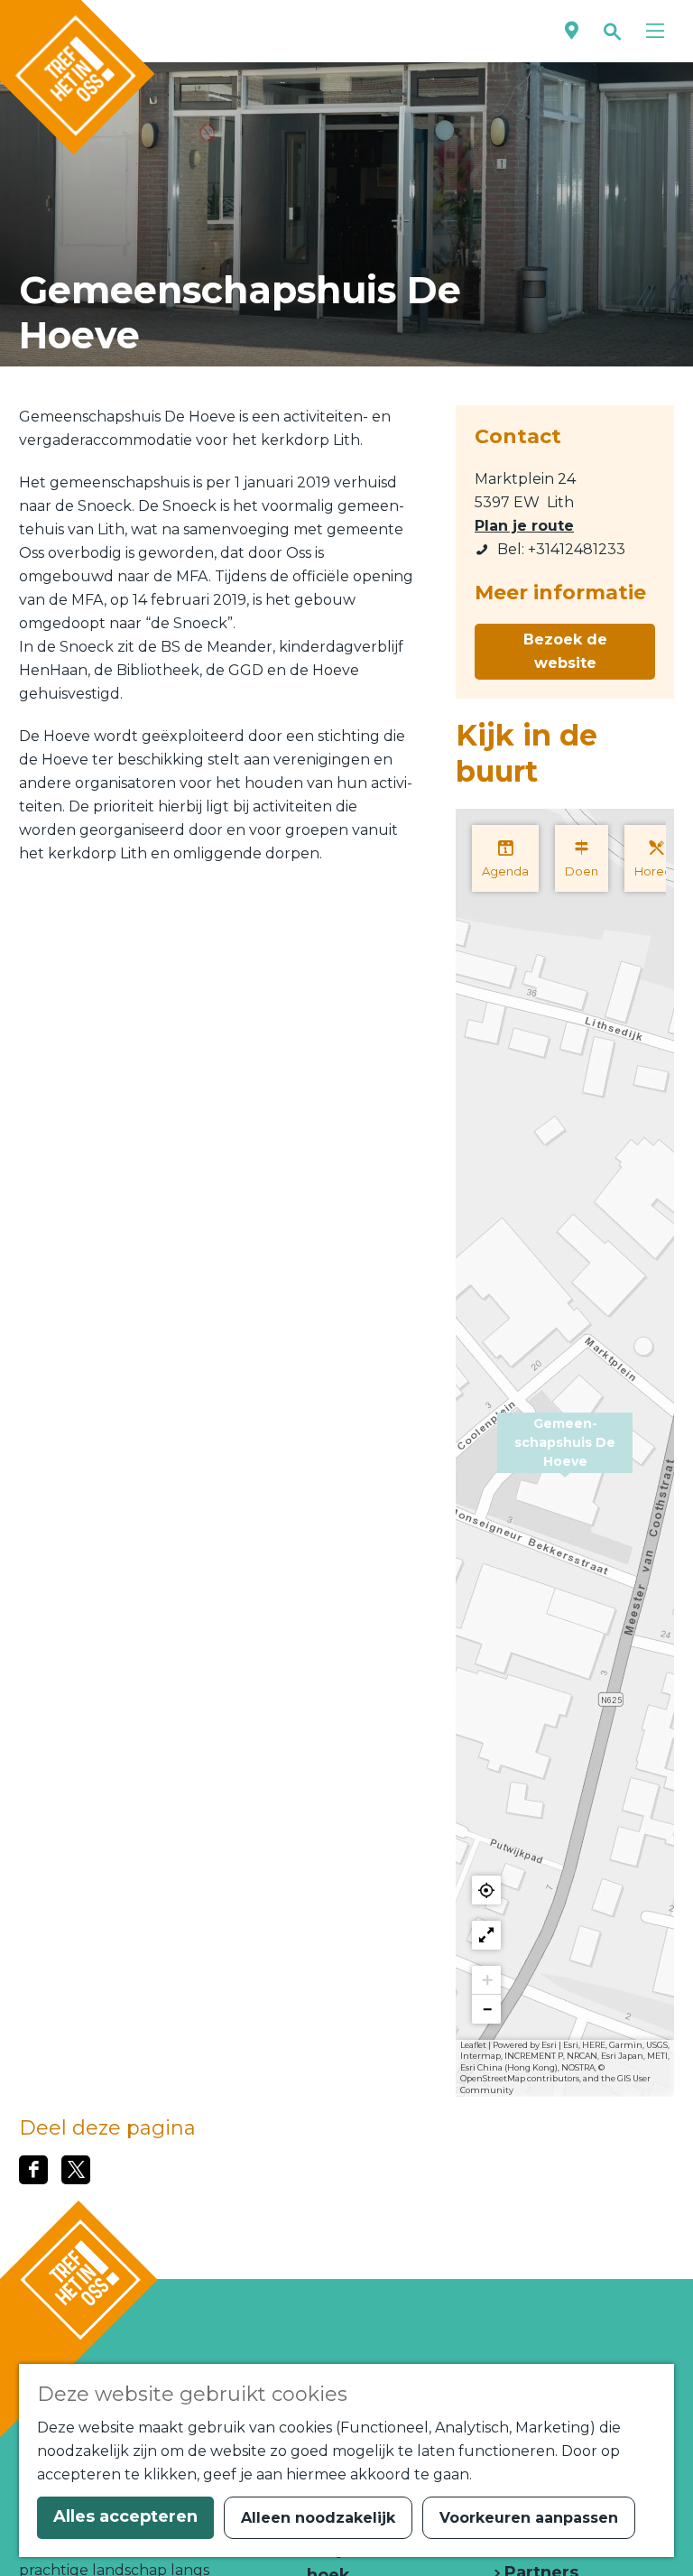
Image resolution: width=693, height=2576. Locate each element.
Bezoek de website (565, 651)
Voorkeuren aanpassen (529, 2518)
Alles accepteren (125, 2516)
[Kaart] (572, 31)
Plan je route (524, 526)
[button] (565, 1453)
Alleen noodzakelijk (318, 2518)
